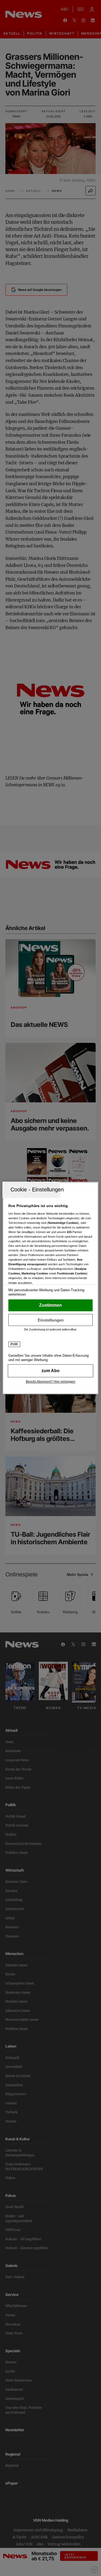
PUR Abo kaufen (50, 1371)
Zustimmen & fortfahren (50, 1305)
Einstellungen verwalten (50, 1320)
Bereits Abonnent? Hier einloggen (51, 1382)
